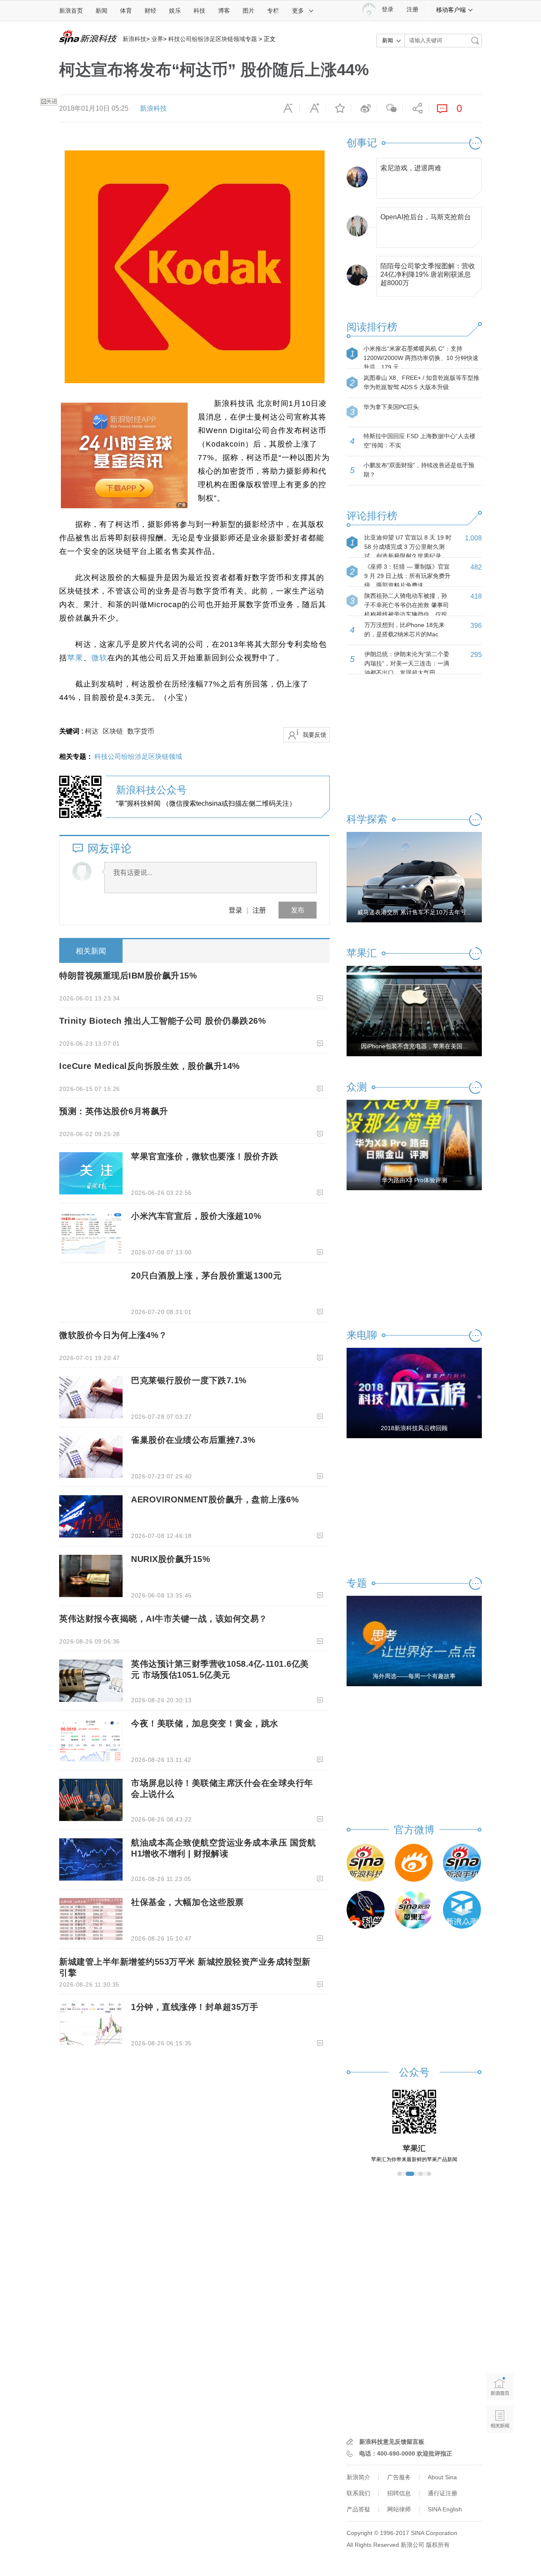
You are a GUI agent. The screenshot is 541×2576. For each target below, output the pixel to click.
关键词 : (72, 731)
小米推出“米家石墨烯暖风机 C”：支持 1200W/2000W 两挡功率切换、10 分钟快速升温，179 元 (421, 358)
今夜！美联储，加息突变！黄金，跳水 (205, 1723)
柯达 (92, 731)
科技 (199, 11)
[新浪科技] (366, 1863)
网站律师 (399, 2509)
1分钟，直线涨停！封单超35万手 (195, 2007)
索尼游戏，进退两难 (411, 168)
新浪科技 (134, 39)
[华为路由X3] (414, 1145)
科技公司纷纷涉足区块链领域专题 (213, 39)
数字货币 (141, 731)
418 (476, 596)
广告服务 (399, 2477)
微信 (390, 109)
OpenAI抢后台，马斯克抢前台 (426, 217)
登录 (235, 910)
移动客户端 (451, 10)
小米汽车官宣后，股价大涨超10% (196, 1216)
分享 (415, 109)
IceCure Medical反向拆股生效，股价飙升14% (150, 1066)
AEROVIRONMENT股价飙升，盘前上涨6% (215, 1499)
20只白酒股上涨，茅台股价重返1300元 (206, 1276)
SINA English (445, 2509)
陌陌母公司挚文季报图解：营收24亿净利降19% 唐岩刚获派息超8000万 (428, 272)
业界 (157, 39)
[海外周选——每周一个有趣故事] (414, 1641)
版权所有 (438, 2545)
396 (476, 626)
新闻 (101, 11)
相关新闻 (91, 951)
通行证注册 (443, 2493)
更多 (298, 11)
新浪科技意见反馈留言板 (392, 2442)
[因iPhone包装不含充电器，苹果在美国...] (414, 1011)
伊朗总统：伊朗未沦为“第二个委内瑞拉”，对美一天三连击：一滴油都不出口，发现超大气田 (407, 663)
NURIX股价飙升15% (171, 1559)
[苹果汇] (414, 1910)
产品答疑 (358, 2509)
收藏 (338, 109)
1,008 (473, 538)
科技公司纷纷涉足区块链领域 (138, 756)
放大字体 (312, 109)
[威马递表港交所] (414, 877)
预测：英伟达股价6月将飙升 (114, 1111)
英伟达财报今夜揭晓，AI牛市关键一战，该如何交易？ (163, 1619)
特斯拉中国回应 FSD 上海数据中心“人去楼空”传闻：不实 (419, 441)
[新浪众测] (462, 1910)
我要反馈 (314, 735)
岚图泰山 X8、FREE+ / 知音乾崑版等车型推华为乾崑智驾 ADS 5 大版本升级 (421, 382)
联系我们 (358, 2493)
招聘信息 (399, 2493)
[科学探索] (366, 1910)
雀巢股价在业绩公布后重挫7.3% (193, 1440)
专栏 (273, 11)
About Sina (442, 2477)
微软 (99, 658)
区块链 (113, 731)
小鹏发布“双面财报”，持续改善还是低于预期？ (419, 470)
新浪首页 (71, 11)
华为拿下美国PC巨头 (391, 407)
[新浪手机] (462, 1863)
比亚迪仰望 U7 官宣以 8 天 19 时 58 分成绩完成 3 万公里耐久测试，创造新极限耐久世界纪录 (408, 547)
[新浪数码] (414, 1863)
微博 (364, 109)
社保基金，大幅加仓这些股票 (187, 1902)
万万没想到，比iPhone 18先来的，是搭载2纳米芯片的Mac (404, 630)
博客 (224, 11)
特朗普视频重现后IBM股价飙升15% (128, 976)
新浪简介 (358, 2477)
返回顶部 (500, 2452)
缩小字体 (287, 109)
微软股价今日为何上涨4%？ (113, 1335)
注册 (413, 10)
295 (476, 655)
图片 (249, 11)
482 (476, 567)
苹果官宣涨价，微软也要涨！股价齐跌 (205, 1156)
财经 (150, 11)
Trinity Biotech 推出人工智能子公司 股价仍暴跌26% (163, 1021)
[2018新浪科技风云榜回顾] (414, 1393)
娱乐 (175, 11)
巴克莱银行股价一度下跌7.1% (189, 1380)
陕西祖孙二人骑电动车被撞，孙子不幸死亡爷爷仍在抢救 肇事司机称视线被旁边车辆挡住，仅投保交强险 (407, 610)
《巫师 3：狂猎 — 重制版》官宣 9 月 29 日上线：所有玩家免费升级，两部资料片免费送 (407, 576)
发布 (298, 910)
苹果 (75, 658)
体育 (126, 11)
